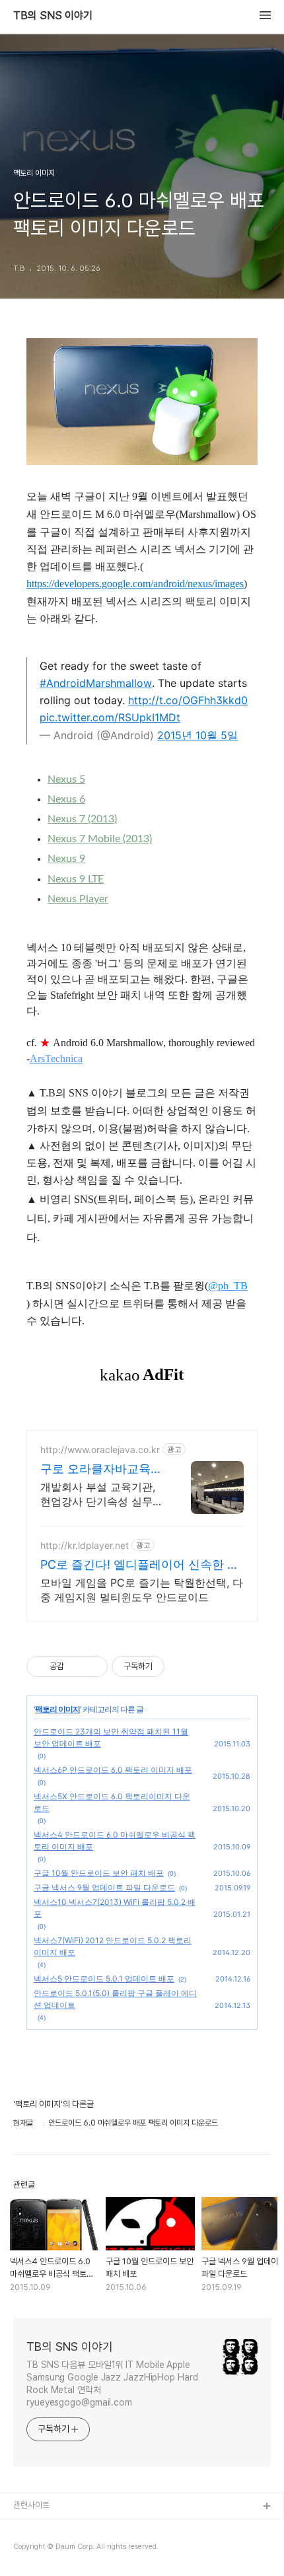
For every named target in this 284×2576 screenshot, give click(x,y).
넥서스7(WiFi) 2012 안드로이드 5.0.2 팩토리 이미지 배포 (113, 1946)
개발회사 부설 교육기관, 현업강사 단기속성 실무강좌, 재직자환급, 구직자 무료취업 (102, 1494)
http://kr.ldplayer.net (85, 1545)
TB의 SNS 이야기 (53, 16)
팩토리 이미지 (57, 1709)
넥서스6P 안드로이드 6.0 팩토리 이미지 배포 (113, 1770)
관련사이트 (31, 2505)
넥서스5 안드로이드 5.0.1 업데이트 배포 (104, 1979)
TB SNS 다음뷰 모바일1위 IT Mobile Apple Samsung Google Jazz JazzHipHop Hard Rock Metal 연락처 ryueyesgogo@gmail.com (112, 2383)
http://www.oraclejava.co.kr (100, 1449)
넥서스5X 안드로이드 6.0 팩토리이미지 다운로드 (112, 1802)
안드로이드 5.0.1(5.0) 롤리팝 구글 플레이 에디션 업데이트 (115, 1999)
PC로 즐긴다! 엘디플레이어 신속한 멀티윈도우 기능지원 (140, 1565)
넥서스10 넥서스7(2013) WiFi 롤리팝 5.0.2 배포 (115, 1908)
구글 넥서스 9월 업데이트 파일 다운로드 (104, 1887)
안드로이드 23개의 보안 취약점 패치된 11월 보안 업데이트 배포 (111, 1737)
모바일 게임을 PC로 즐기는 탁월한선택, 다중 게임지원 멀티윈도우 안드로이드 (142, 1590)
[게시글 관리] (93, 1666)
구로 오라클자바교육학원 (101, 1469)
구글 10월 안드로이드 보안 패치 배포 (99, 1873)
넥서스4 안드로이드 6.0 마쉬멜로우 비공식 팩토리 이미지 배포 (115, 1841)
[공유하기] (76, 1666)
